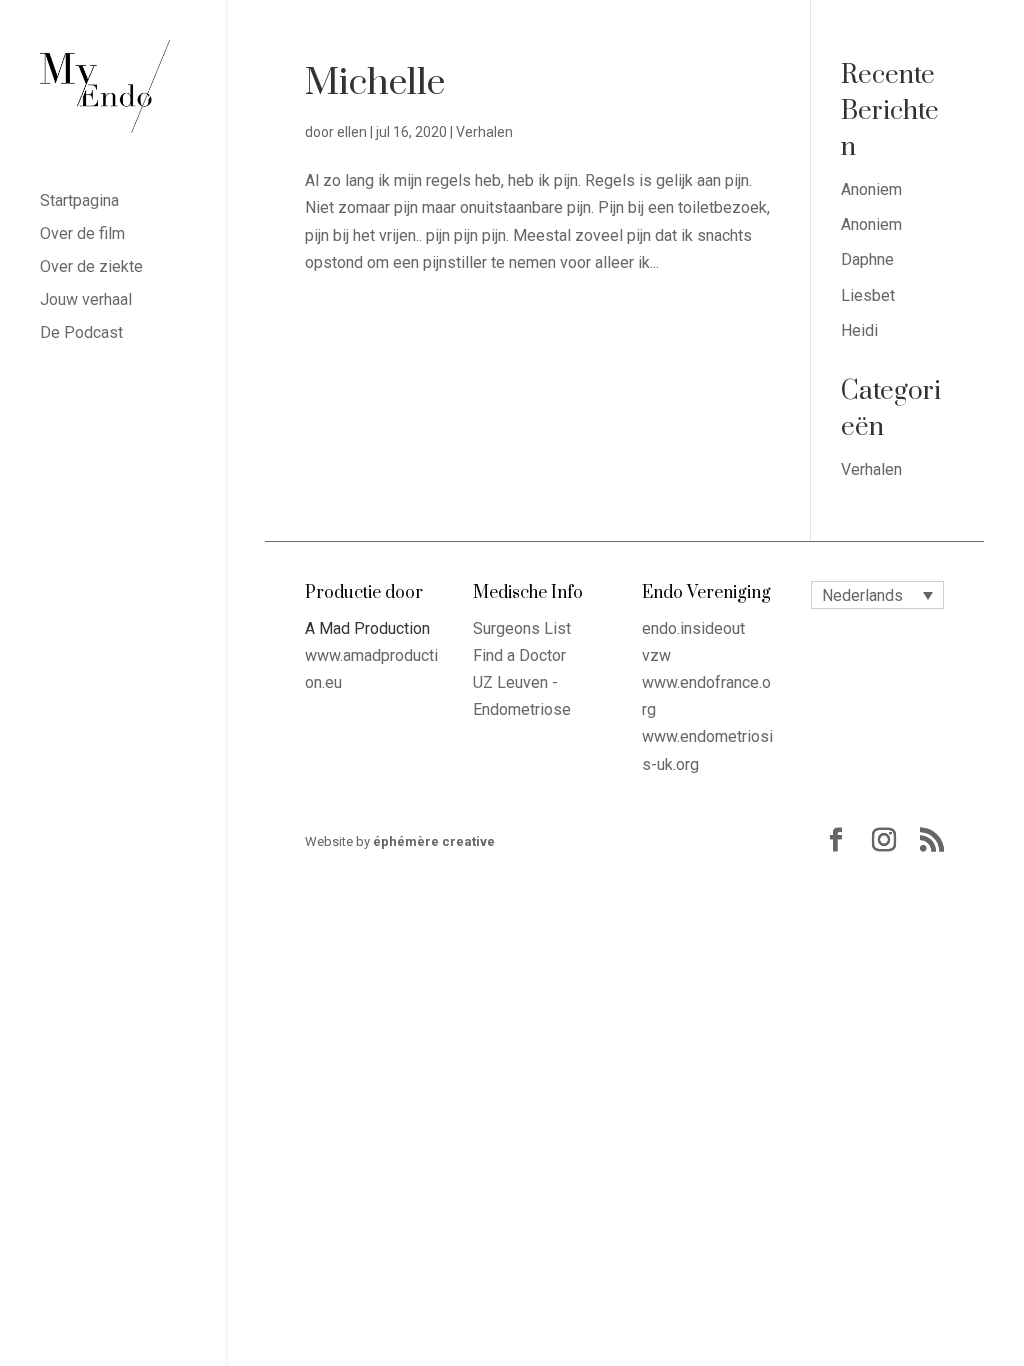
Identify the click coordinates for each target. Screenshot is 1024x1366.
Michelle (375, 83)
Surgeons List (522, 628)
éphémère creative (434, 841)
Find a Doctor (519, 655)
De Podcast (81, 334)
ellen (352, 132)
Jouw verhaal (86, 301)
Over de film (82, 235)
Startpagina (79, 202)
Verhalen (484, 132)
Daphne (867, 259)
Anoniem (871, 189)
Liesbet (868, 295)
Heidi (859, 330)
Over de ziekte (91, 268)
